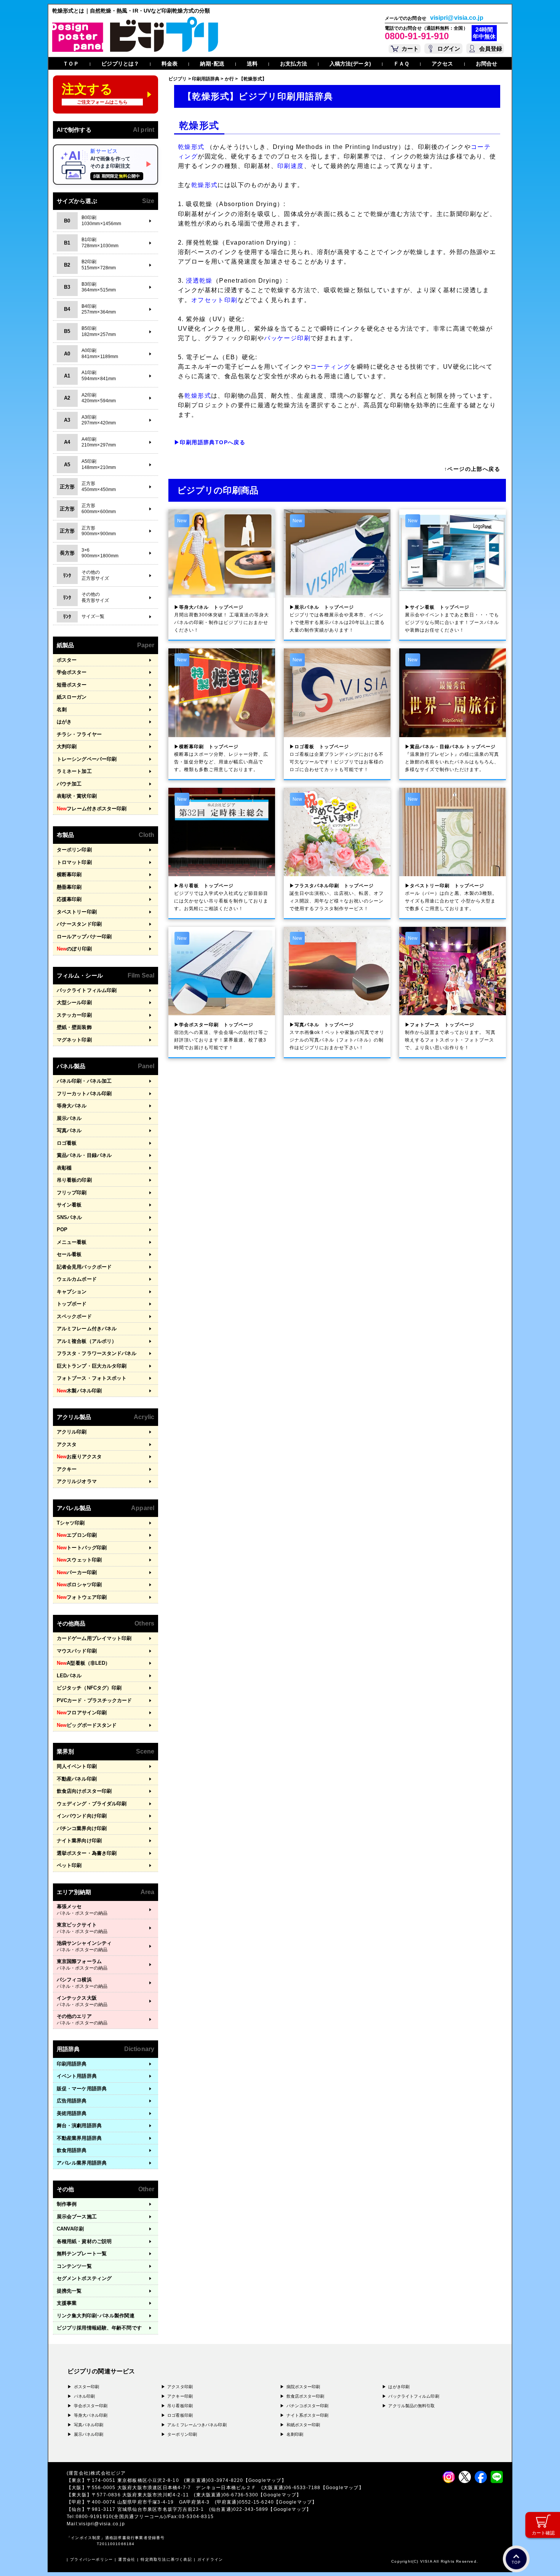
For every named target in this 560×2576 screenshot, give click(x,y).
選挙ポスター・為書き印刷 (87, 1853)
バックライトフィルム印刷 (87, 990)
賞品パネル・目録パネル (84, 1155)
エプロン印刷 (77, 1535)
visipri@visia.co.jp (457, 18)
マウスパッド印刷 (77, 1651)
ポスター (67, 660)
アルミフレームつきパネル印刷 (197, 2425)
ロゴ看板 (67, 1143)
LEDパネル (69, 1676)
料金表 (170, 64)
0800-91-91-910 (417, 36)
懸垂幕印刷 (69, 887)
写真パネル (69, 1130)
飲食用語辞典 (72, 2150)
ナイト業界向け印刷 (79, 1841)
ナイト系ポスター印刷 (308, 2415)
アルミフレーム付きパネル (87, 1329)
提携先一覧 (69, 2291)
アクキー (67, 1469)
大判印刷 (67, 746)
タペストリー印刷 (77, 912)
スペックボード (74, 1316)
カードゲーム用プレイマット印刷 (94, 1638)
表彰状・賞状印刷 (77, 796)
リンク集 (96, 2316)
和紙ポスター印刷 (303, 2425)
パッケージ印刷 (287, 338)
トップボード (72, 1304)
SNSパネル (70, 1217)
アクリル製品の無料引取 (411, 2406)
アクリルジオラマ (77, 1481)
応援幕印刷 (69, 899)
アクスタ (67, 1444)
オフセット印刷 (214, 300)
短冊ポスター (72, 685)
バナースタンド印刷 (79, 924)
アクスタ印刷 (180, 2387)
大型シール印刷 (74, 1002)
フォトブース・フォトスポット (92, 1378)
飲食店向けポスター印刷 (84, 1791)
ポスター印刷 (87, 2387)
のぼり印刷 (74, 949)
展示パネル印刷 (89, 2434)
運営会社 (127, 2559)
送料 (252, 64)
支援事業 (67, 2303)
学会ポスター (72, 672)
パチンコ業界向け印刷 (82, 1828)
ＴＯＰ (71, 64)
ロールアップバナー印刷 (84, 937)
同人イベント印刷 (77, 1766)
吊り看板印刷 (180, 2406)
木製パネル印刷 (79, 1391)
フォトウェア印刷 (82, 1597)
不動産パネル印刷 (77, 1779)
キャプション (72, 1292)
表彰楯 (64, 1168)
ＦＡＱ (401, 64)
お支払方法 (294, 64)
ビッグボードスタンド (87, 1725)
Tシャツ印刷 (71, 1523)
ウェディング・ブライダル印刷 (92, 1804)
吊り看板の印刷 (74, 1180)
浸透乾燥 (199, 281)
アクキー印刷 (180, 2396)
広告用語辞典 (72, 2101)
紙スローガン (72, 697)
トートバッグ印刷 (82, 1548)
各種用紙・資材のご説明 (84, 2241)
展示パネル (69, 1118)
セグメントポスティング (84, 2278)
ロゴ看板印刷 (180, 2415)
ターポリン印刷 (74, 850)
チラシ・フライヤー (79, 734)
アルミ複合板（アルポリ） (87, 1341)
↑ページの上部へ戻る (472, 469)
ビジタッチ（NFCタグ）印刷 (89, 1688)
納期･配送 (212, 64)
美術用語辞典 (72, 2113)
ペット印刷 (69, 1865)
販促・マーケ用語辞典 (82, 2089)
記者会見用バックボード (84, 1267)
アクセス (442, 64)
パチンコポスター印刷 (308, 2406)
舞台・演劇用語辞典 (79, 2126)
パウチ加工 (69, 784)
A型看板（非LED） (83, 1663)
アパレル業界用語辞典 (82, 2163)
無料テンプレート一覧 (82, 2254)
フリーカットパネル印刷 (84, 1094)
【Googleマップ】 (265, 2480)
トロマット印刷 (74, 862)
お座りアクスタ (79, 1457)
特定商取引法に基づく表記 (166, 2559)
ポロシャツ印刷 (79, 1585)
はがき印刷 (399, 2387)
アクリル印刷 (72, 1432)
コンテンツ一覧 (74, 2266)
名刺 (62, 710)
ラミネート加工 (74, 771)
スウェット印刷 (79, 1560)
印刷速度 (291, 166)
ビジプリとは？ (120, 64)
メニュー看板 (72, 1242)
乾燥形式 (191, 147)
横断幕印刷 (69, 874)
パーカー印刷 (77, 1572)
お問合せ (486, 64)
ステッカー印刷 (74, 1015)
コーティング (330, 367)
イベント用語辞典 (77, 2076)
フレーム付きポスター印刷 (92, 809)
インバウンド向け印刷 (82, 1816)
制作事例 (67, 2204)
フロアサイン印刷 (82, 1713)
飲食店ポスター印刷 (306, 2396)
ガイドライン (210, 2559)
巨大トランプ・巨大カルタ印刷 (92, 1366)
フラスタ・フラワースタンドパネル (97, 1353)
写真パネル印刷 (89, 2425)
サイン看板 (69, 1205)
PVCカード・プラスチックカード (94, 1700)
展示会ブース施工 (77, 2217)
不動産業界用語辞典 (79, 2138)
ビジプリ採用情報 (99, 2328)
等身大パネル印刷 (91, 2415)
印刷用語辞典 (72, 2064)
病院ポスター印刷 (303, 2387)
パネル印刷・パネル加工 (84, 1081)
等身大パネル (72, 1106)
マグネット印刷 (74, 1040)
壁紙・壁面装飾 (74, 1027)
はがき (64, 722)
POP (62, 1230)
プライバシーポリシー (91, 2559)
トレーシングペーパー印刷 (87, 759)
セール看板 (69, 1254)
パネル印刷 (85, 2396)
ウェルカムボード (77, 1279)
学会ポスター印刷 (91, 2406)
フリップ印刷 (72, 1193)
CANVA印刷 (70, 2229)
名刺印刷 (295, 2434)
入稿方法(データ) (350, 64)
